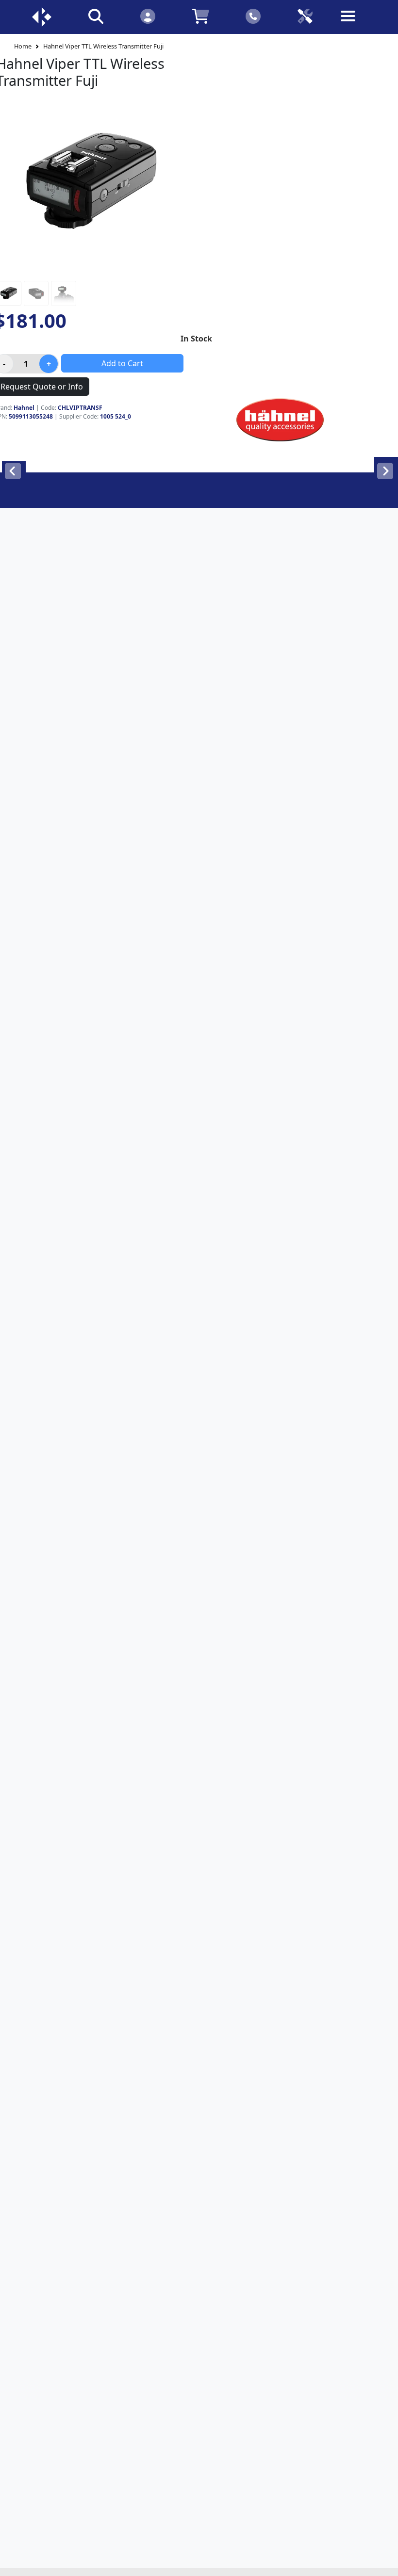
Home (23, 46)
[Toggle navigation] (357, 24)
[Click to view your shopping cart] (201, 16)
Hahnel (24, 408)
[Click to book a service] (305, 16)
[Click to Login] (148, 16)
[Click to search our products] (96, 16)
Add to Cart (122, 363)
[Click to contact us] (253, 16)
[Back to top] (384, 2562)
